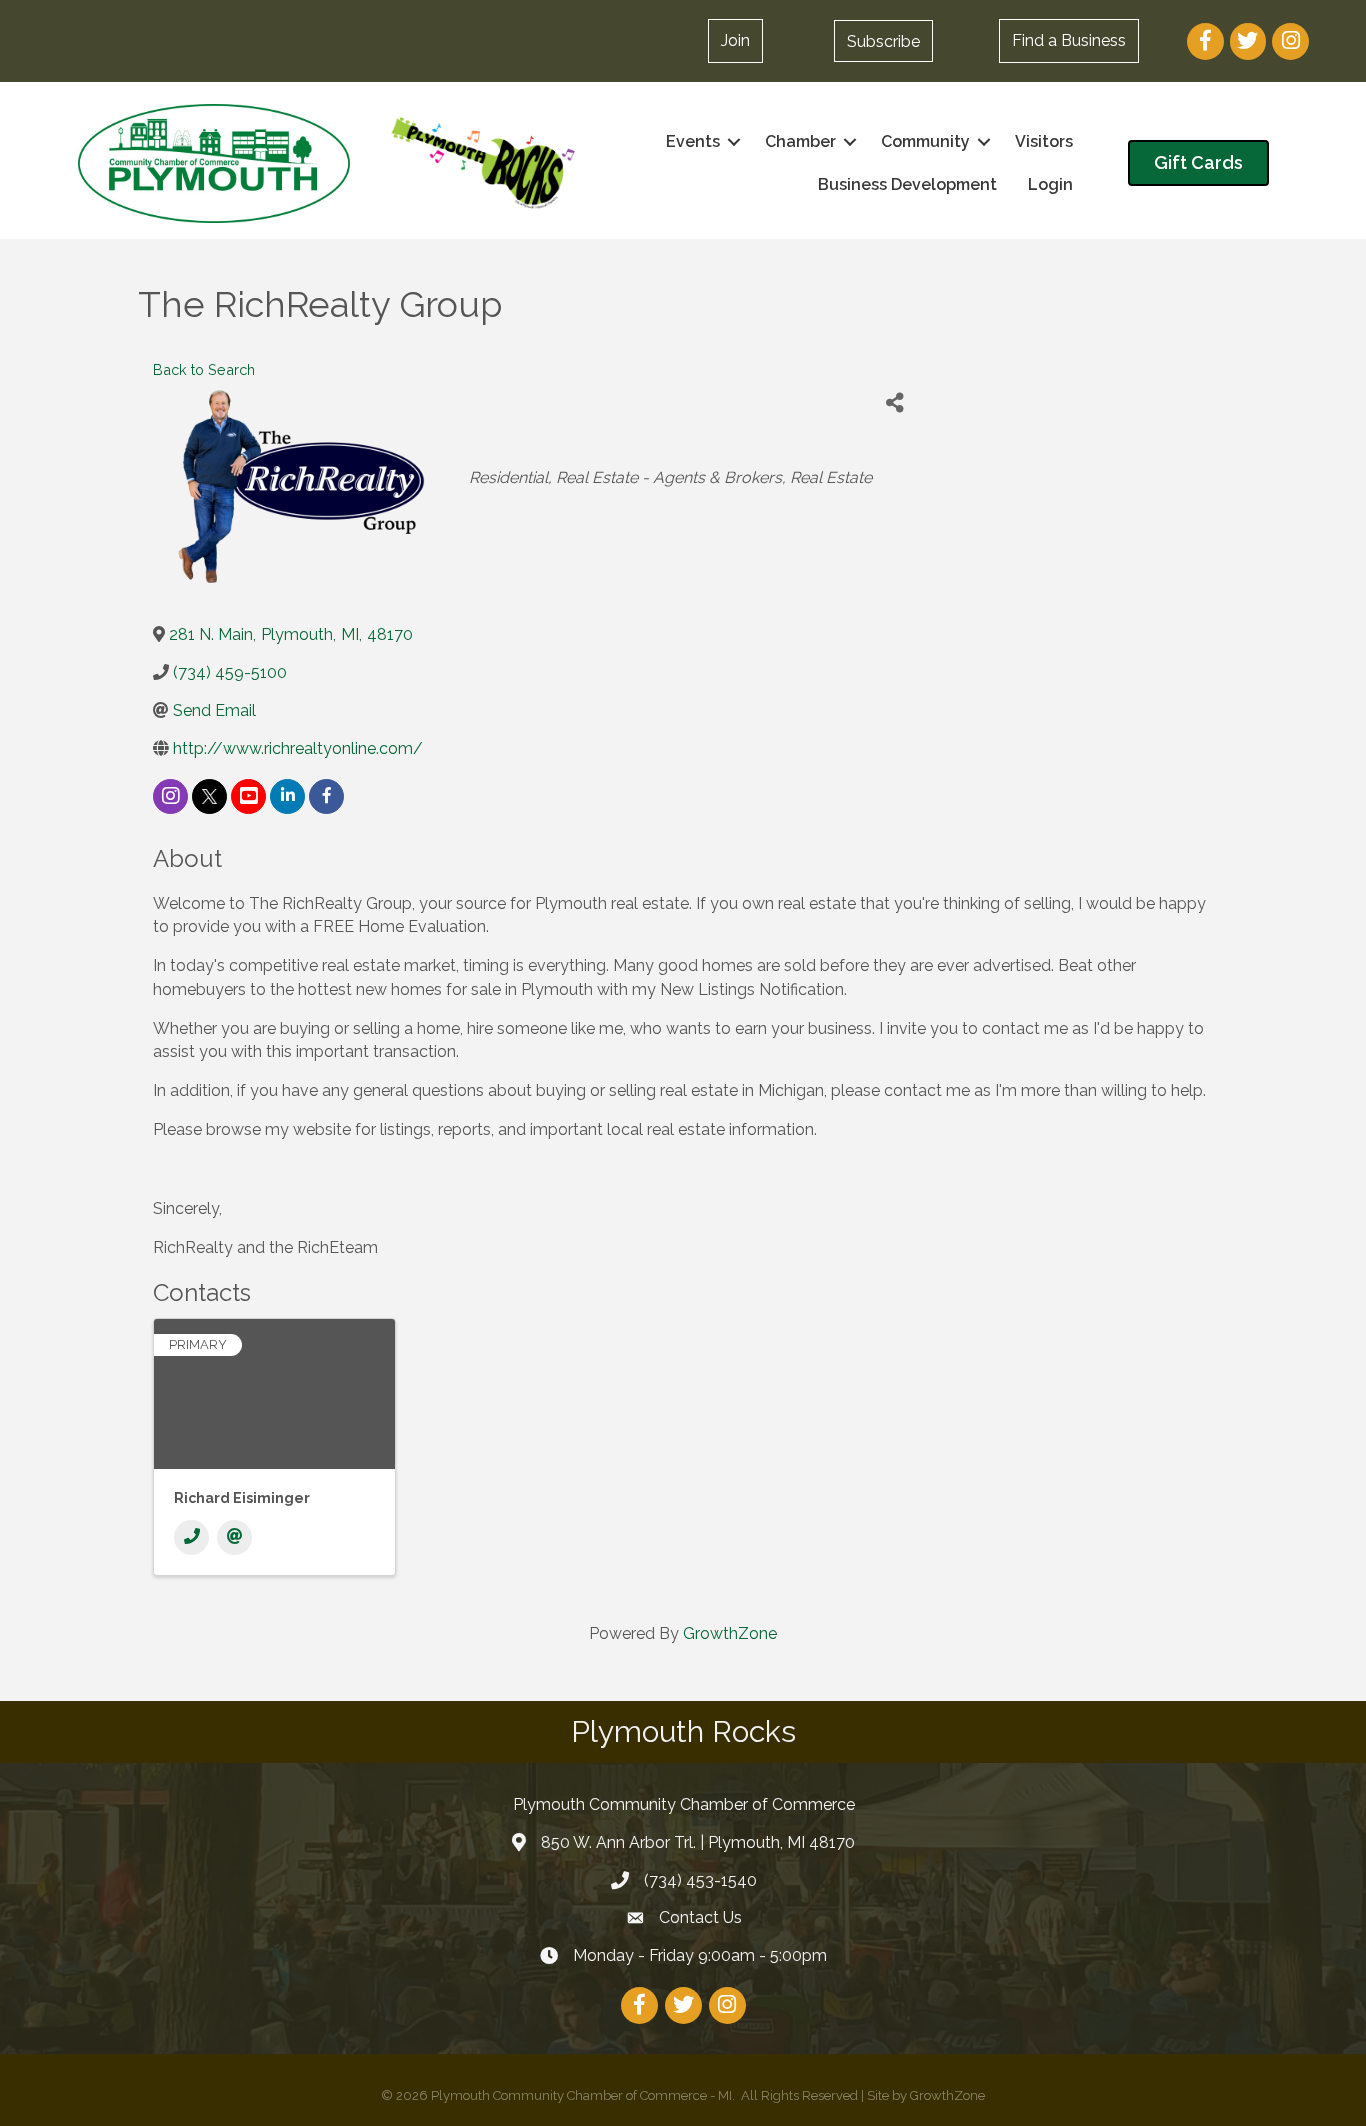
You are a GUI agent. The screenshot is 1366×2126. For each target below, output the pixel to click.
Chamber (800, 141)
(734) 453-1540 (700, 1880)
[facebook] (326, 796)
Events (693, 141)
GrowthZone (730, 1633)
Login (1050, 184)
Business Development (907, 184)
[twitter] (209, 796)
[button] (883, 41)
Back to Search (204, 369)
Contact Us (700, 1917)
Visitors (1044, 141)
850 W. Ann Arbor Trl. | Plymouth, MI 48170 (698, 1842)
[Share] (894, 403)
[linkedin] (287, 796)
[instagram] (170, 796)
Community (925, 141)
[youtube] (248, 796)
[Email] (234, 1537)
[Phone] (191, 1537)
